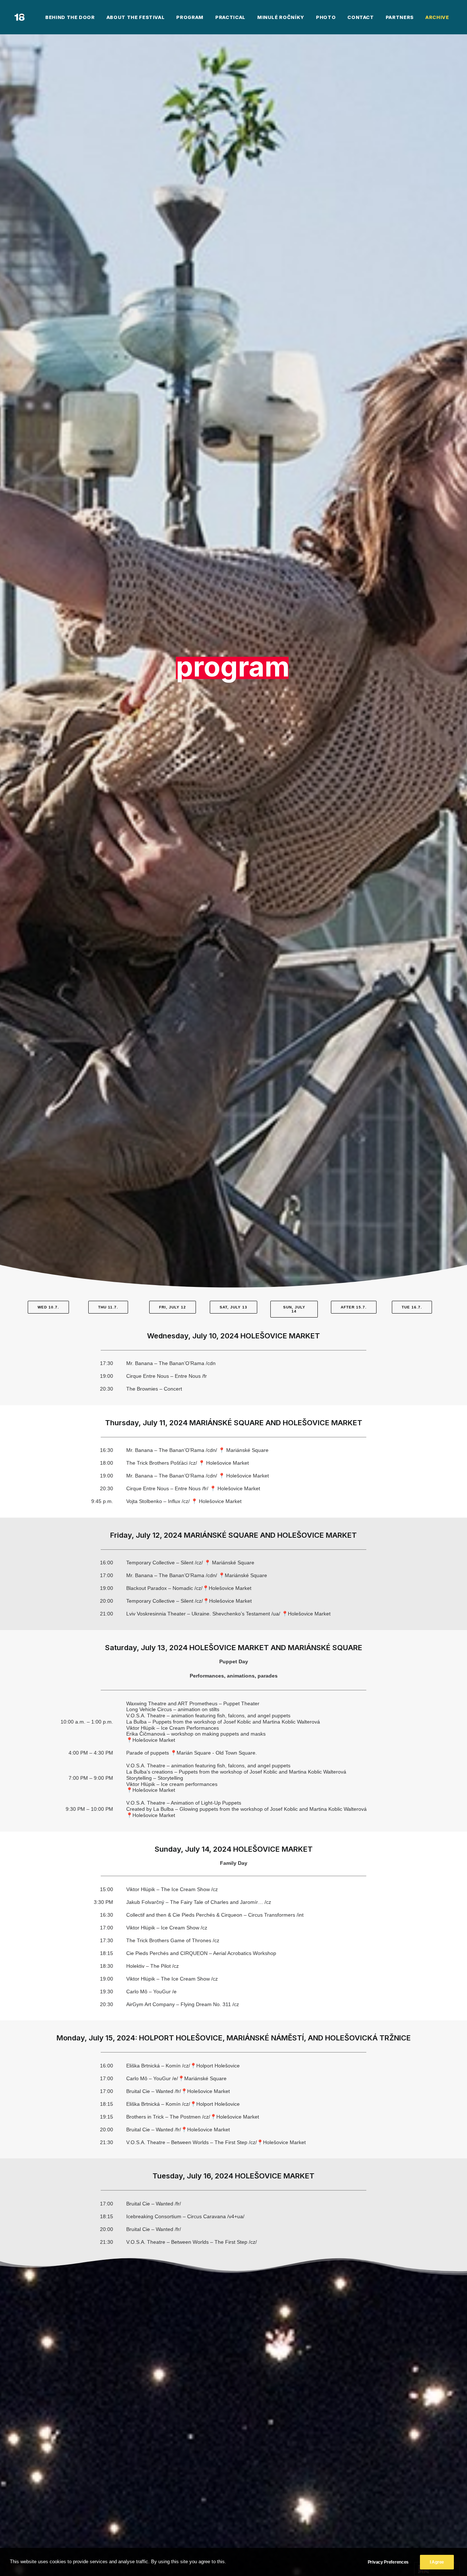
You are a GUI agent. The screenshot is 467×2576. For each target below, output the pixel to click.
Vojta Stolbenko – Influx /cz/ (158, 1501)
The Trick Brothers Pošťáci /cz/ (162, 1463)
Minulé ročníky (281, 17)
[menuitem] (70, 17)
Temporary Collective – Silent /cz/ (165, 1563)
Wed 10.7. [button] (48, 1307)
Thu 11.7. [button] (108, 1307)
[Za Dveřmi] (20, 17)
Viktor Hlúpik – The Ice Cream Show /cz (172, 1889)
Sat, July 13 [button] (233, 1307)
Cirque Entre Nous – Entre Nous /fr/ (167, 1488)
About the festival (136, 17)
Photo (326, 17)
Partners (400, 17)
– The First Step (229, 2242)
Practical (230, 17)
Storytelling (155, 1778)
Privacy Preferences (388, 2562)
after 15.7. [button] (354, 1307)
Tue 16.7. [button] (412, 1307)
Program (190, 17)
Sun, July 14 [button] (295, 1309)
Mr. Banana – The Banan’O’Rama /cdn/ (172, 1450)
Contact (361, 17)
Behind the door (70, 17)
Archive (437, 17)
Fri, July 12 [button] (173, 1307)
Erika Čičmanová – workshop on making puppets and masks (196, 1734)
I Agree (437, 2562)
